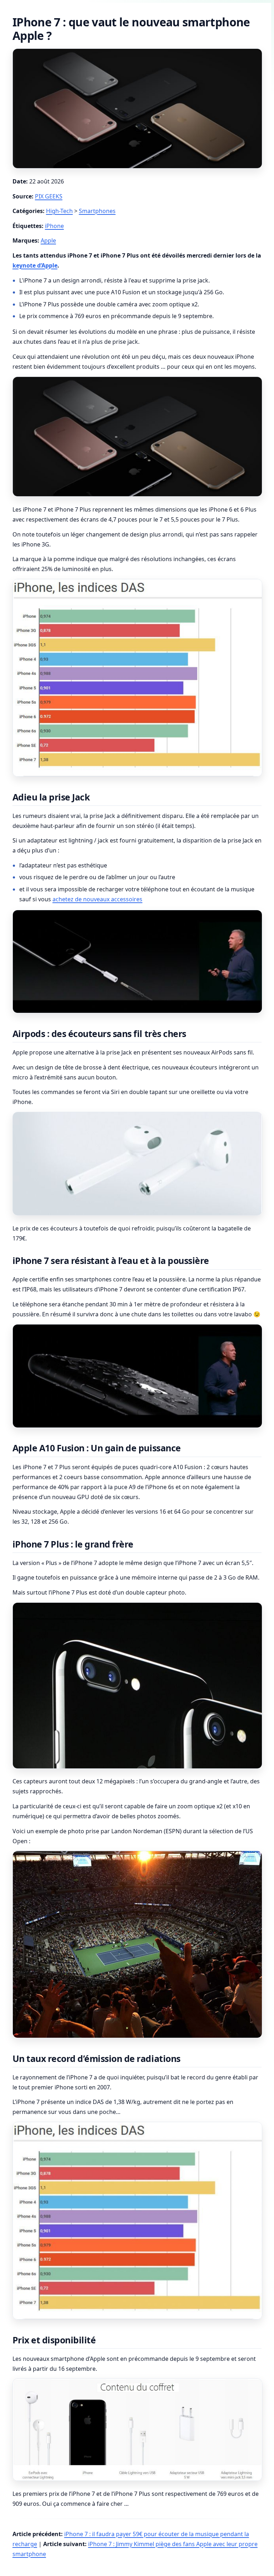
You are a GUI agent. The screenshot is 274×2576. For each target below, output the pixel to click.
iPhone (54, 226)
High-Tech (59, 211)
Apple (48, 240)
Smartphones (97, 211)
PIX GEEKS (49, 196)
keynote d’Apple (35, 265)
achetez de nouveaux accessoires (97, 899)
